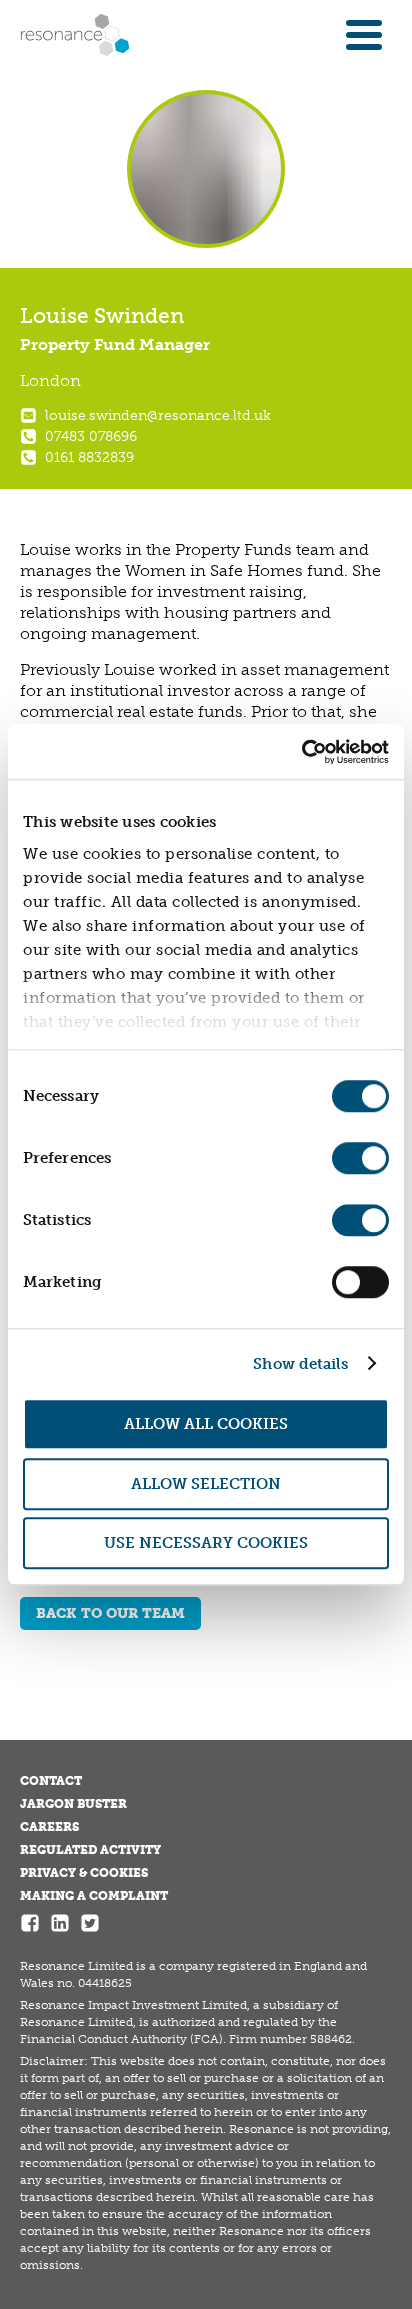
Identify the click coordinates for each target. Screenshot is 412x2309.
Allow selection (206, 1484)
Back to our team (110, 1613)
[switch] (360, 1158)
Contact (51, 1781)
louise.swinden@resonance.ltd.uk (158, 415)
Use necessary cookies (206, 1543)
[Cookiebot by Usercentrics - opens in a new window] (301, 752)
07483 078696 (91, 436)
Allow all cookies (206, 1424)
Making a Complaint (94, 1896)
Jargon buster (73, 1804)
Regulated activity (90, 1850)
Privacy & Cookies (84, 1873)
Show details (300, 1364)
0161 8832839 (89, 457)
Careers (49, 1827)
